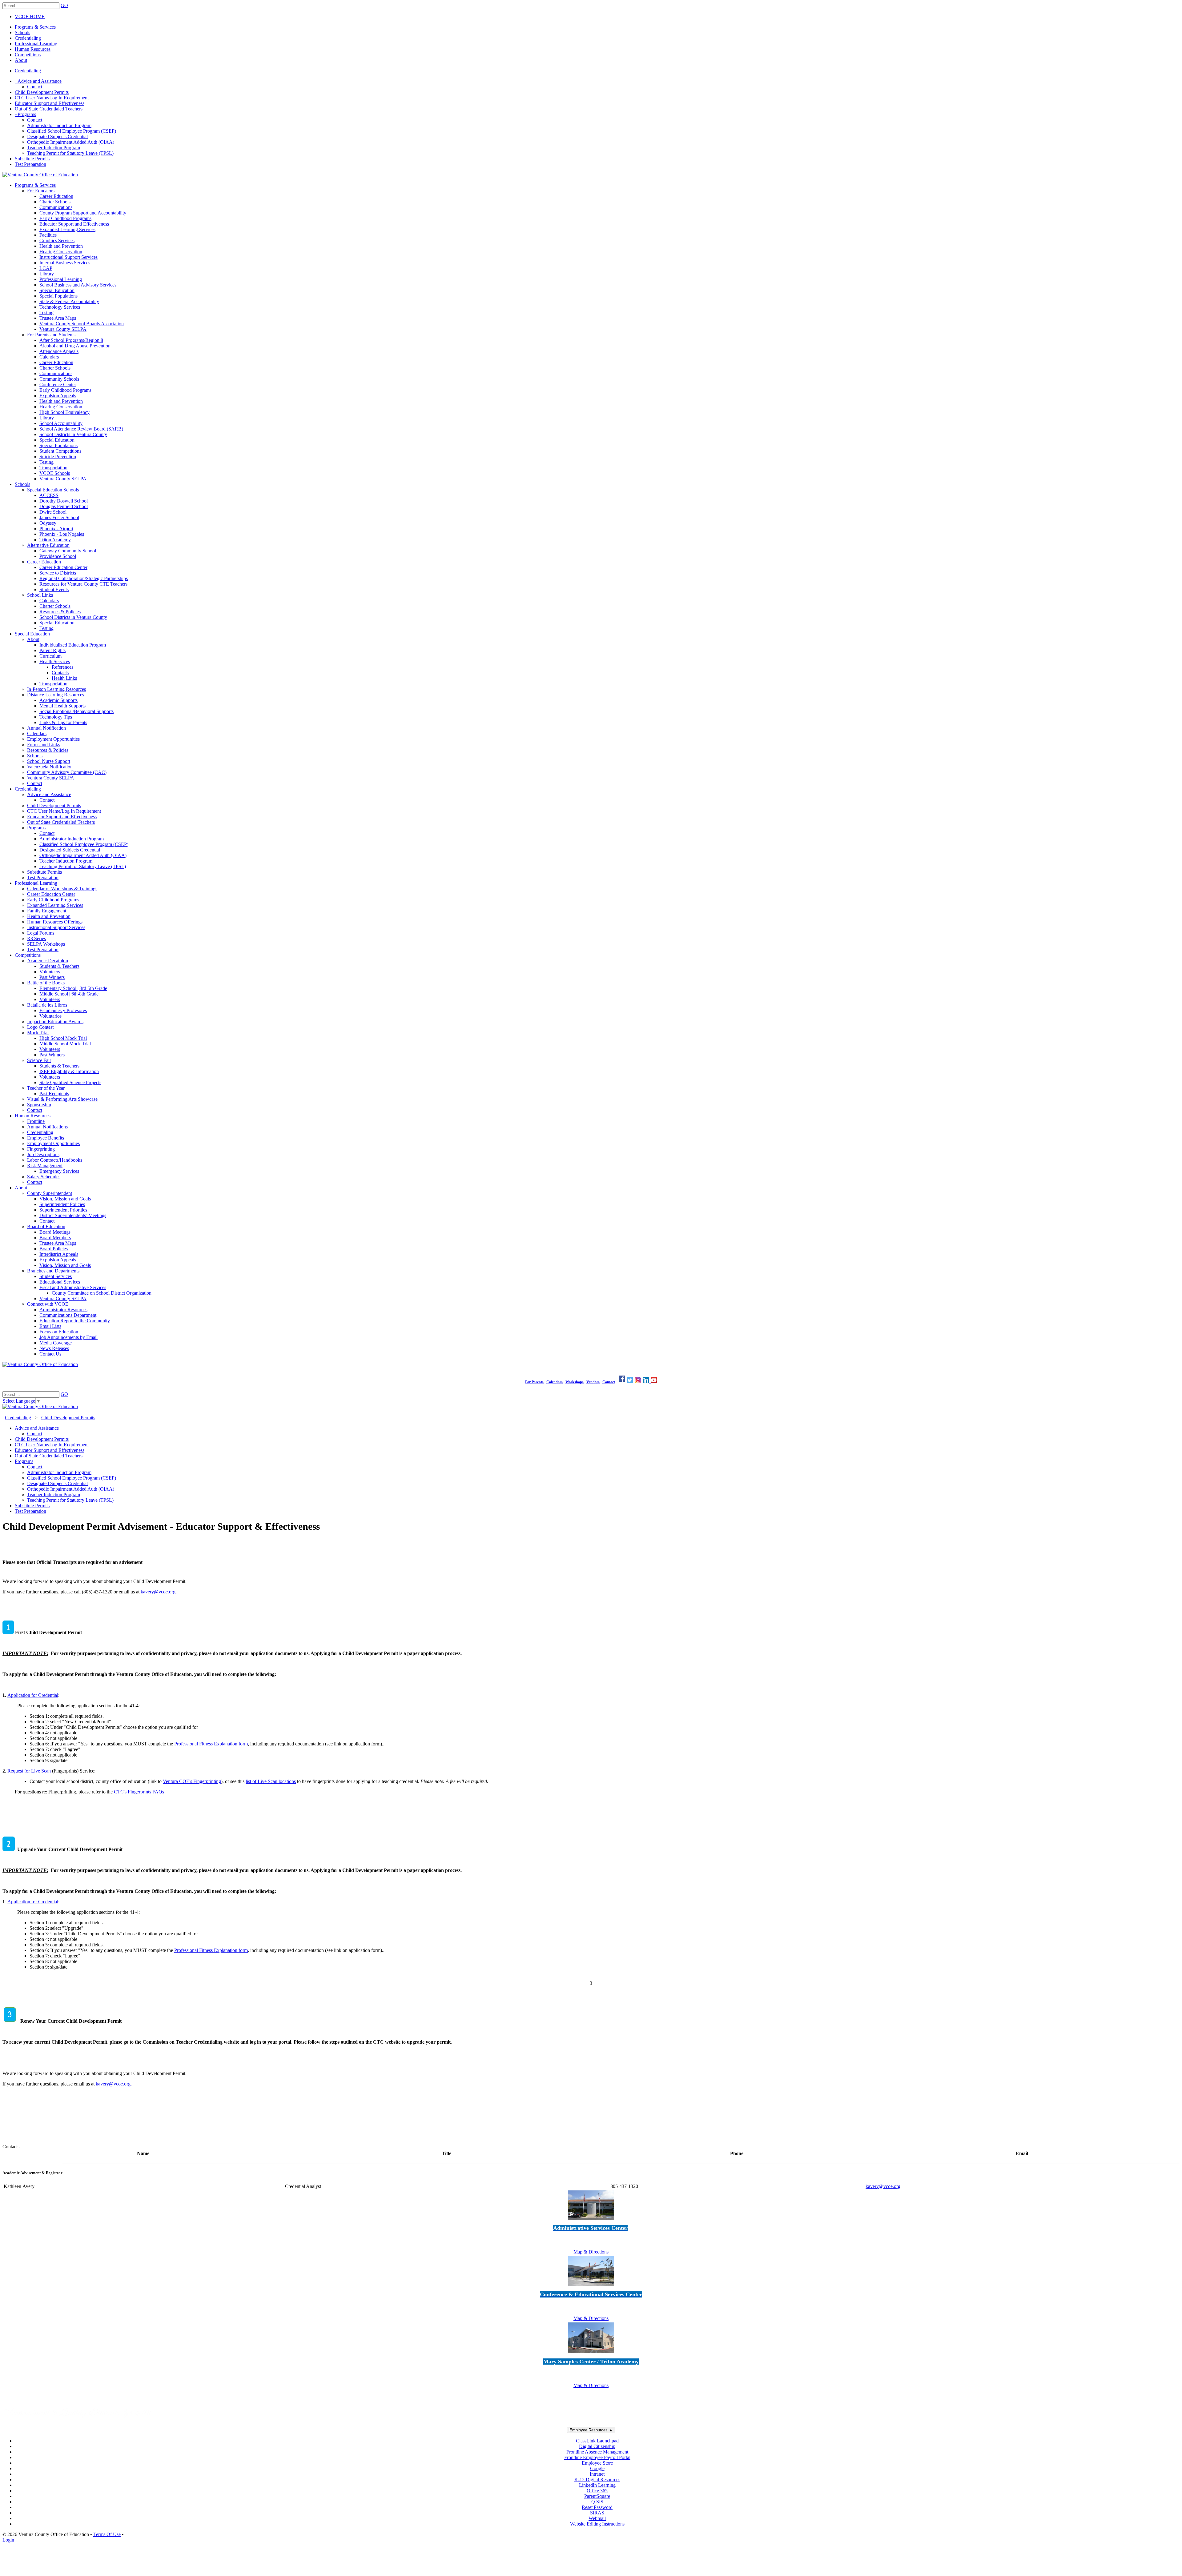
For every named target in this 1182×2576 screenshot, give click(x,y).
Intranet (597, 2474)
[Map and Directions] (591, 2220)
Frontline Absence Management (597, 2452)
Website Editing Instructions (597, 2524)
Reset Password (597, 2507)
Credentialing (28, 71)
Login (8, 2540)
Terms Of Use (107, 2534)
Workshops (575, 1382)
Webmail (597, 2518)
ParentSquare (597, 2496)
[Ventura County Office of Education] (40, 175)
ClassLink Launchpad (597, 2441)
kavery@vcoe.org (158, 1592)
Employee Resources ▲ (591, 2430)
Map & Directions (591, 2252)
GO (64, 5)
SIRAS (597, 2513)
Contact (609, 1382)
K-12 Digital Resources (597, 2480)
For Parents (534, 1382)
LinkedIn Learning (597, 2485)
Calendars (555, 1382)
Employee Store (597, 2463)
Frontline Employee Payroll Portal (597, 2457)
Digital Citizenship (597, 2446)
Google (597, 2468)
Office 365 (597, 2491)
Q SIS (597, 2502)
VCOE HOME (30, 16)
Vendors (593, 1382)
